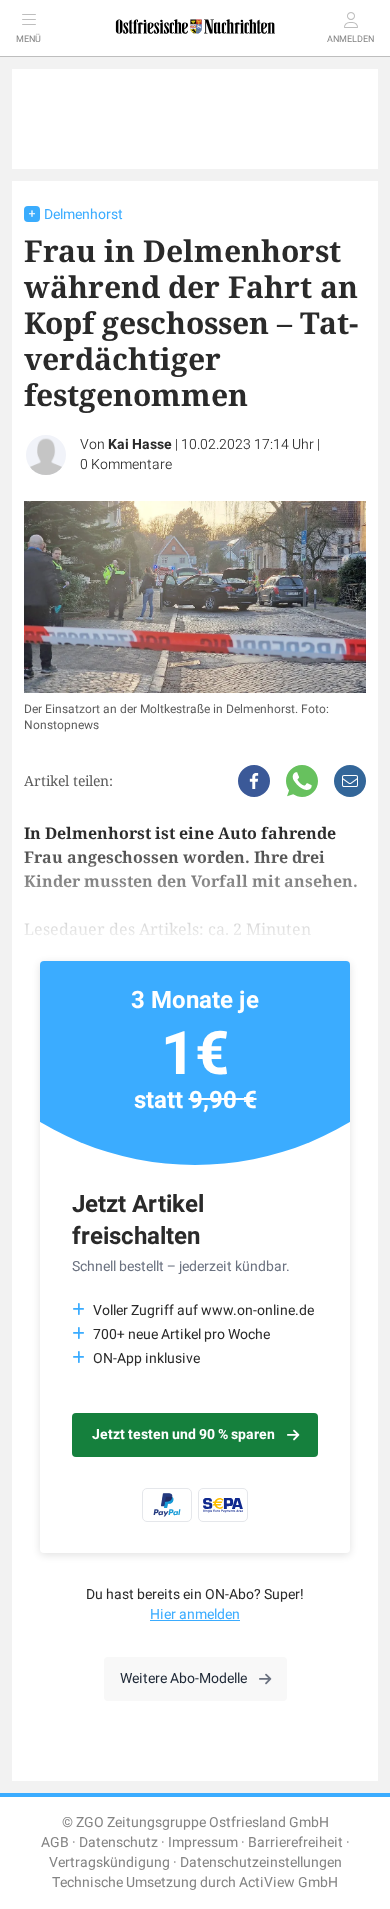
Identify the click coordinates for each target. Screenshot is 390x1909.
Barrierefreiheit (295, 1842)
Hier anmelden (195, 1614)
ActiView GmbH (288, 1882)
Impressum (203, 1842)
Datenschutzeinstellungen (261, 1862)
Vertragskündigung (109, 1862)
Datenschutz (118, 1842)
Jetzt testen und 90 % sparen (183, 1434)
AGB (55, 1842)
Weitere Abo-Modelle (183, 1678)
